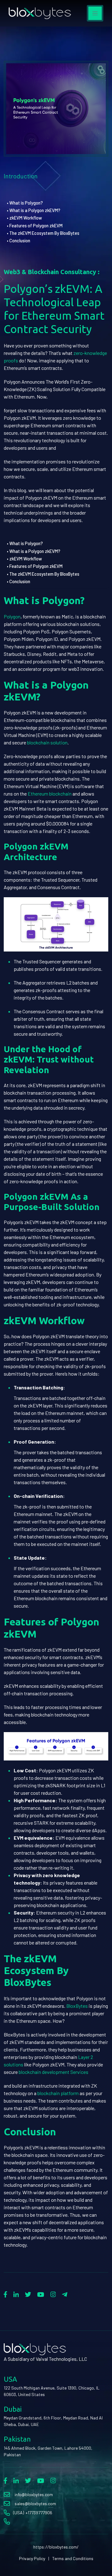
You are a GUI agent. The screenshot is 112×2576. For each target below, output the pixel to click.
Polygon (12, 616)
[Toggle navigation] (95, 13)
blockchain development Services (54, 2072)
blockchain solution (47, 742)
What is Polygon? (26, 203)
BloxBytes (77, 2006)
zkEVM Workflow (26, 218)
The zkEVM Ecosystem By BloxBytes (44, 233)
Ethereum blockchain (50, 794)
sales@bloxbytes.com (35, 2503)
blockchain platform (58, 2093)
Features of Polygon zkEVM (36, 226)
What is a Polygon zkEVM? (35, 210)
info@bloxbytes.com (34, 2494)
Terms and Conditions (73, 2558)
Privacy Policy (32, 2558)
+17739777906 (39, 2513)
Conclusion (20, 241)
